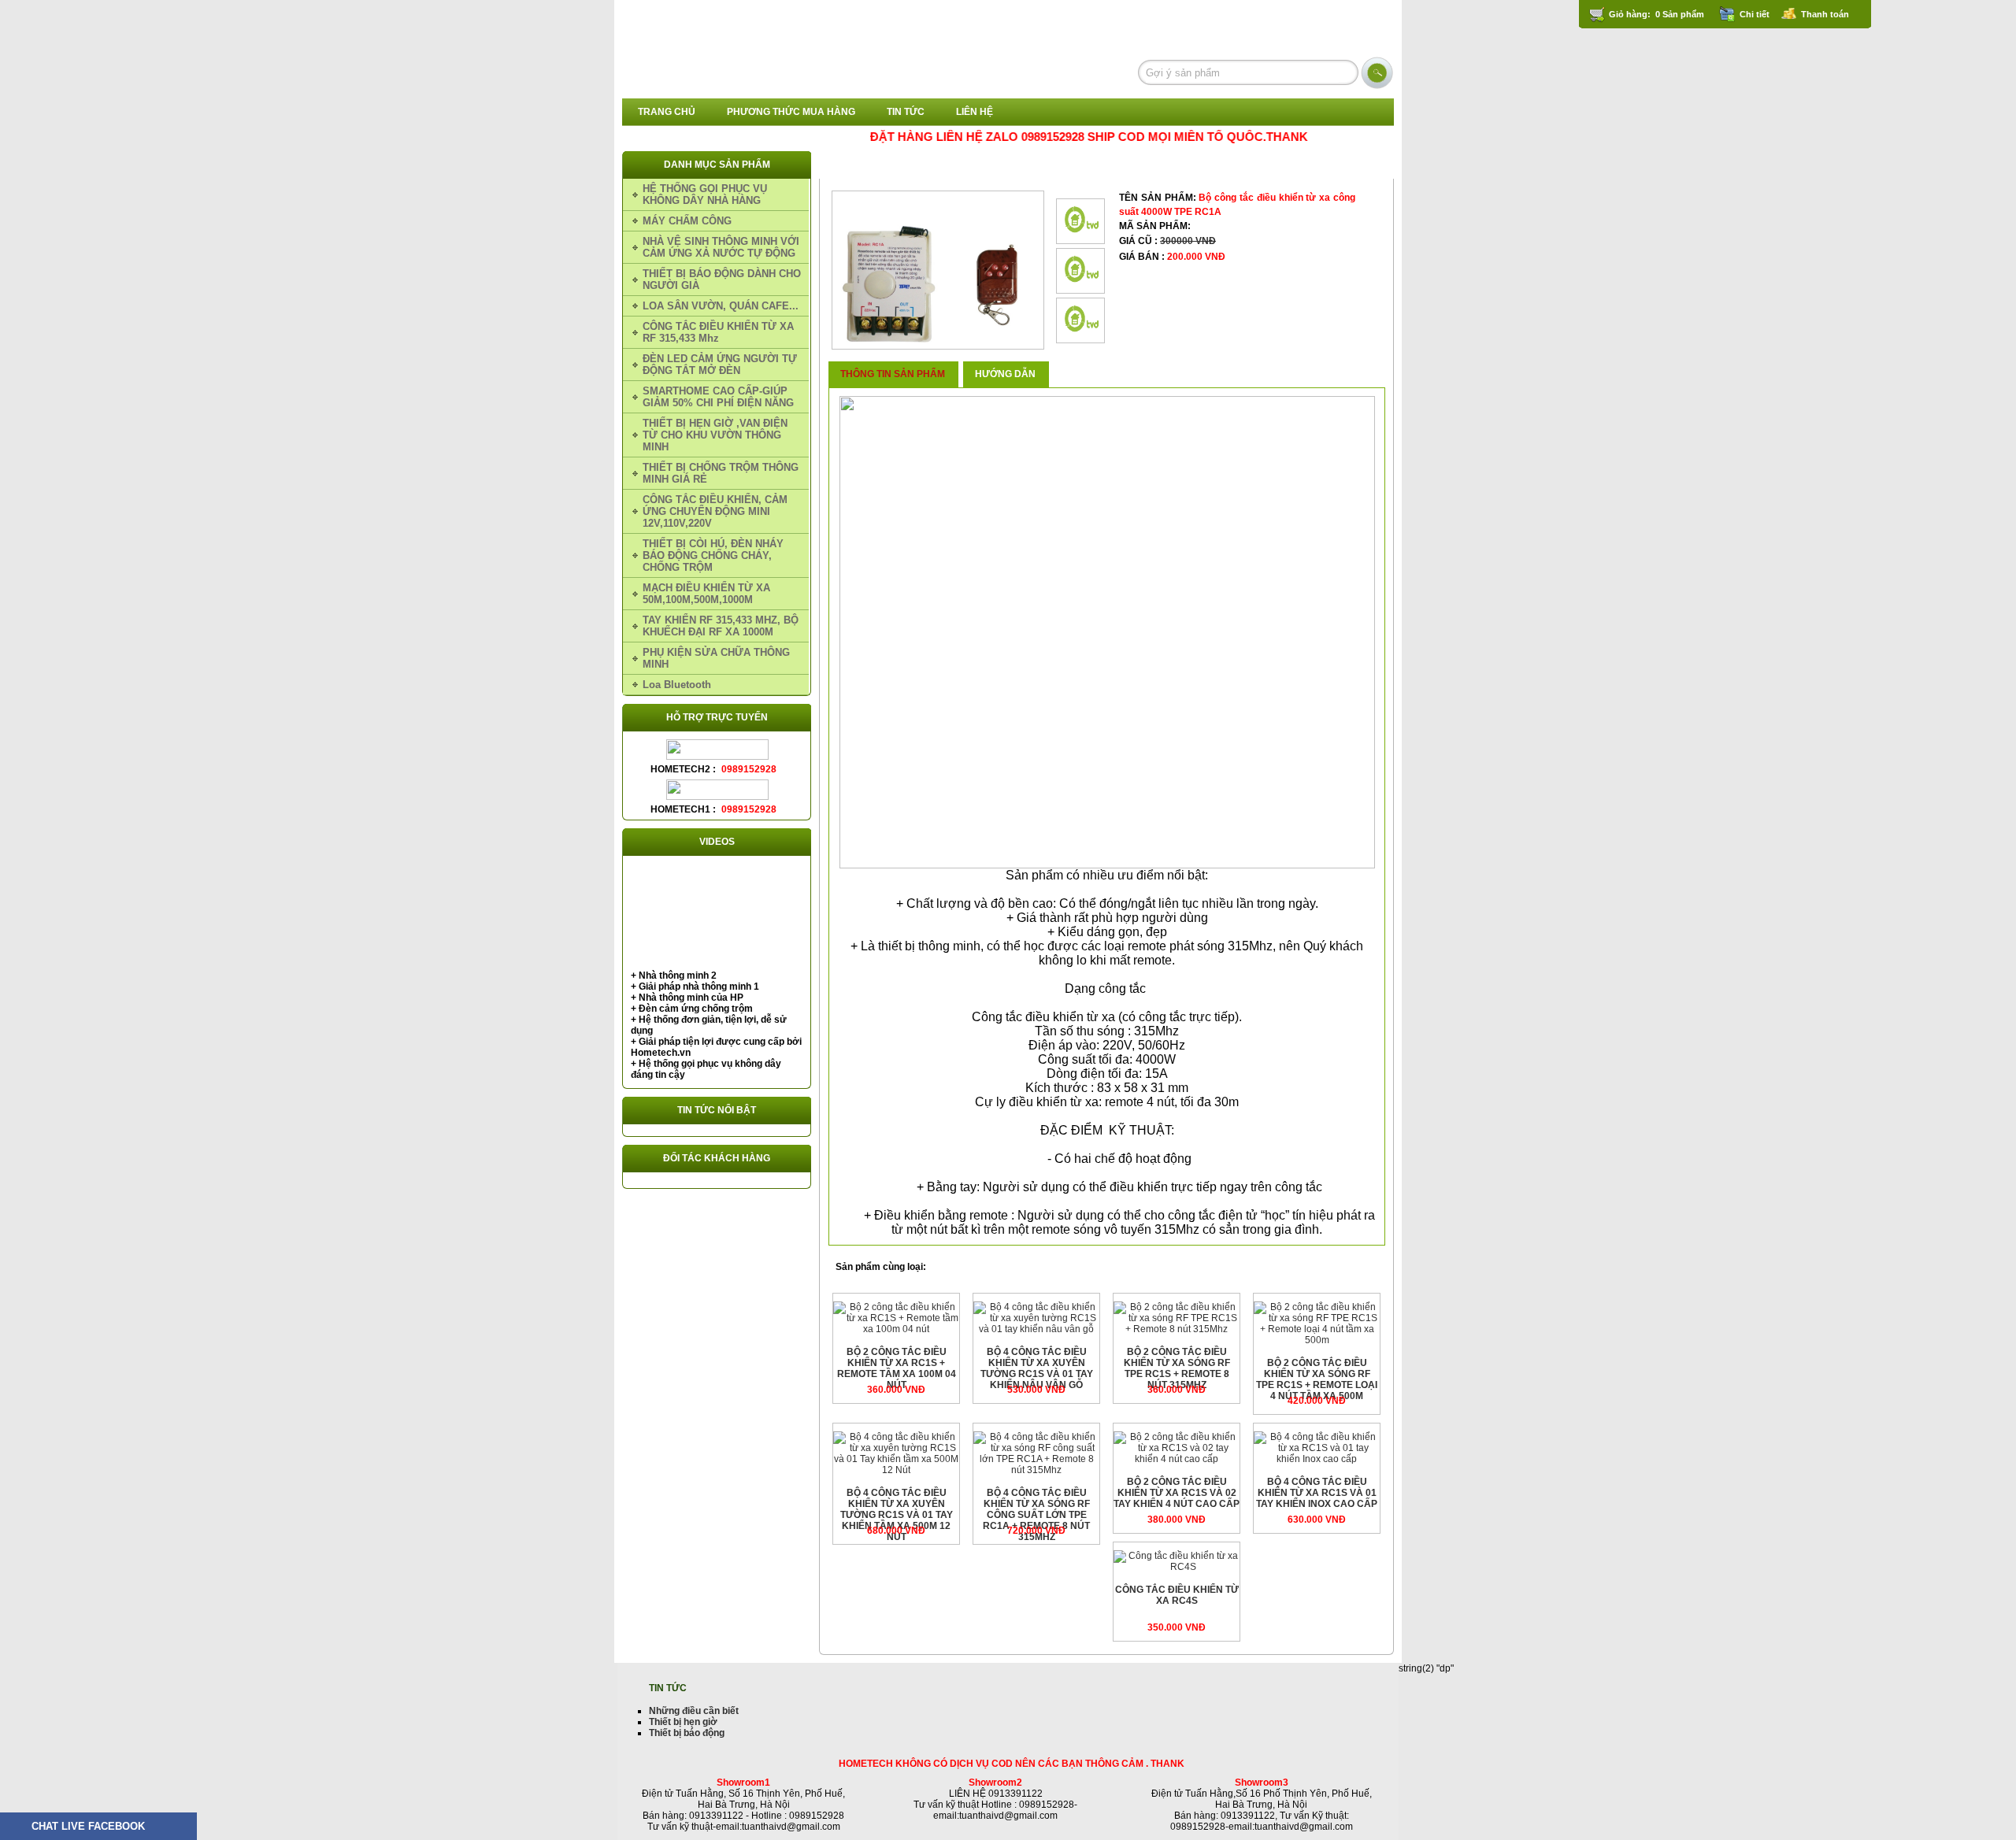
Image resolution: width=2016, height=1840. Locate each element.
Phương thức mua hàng (791, 112)
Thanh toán (1825, 14)
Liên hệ (975, 112)
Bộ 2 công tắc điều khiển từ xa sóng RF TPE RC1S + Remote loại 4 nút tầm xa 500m (1317, 1379)
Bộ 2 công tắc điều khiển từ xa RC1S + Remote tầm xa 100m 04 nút (897, 1368)
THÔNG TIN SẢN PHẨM (893, 374)
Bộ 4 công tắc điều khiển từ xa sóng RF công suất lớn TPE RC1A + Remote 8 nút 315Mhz (1036, 1515)
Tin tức (906, 112)
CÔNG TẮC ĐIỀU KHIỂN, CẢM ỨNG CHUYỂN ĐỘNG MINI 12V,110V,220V (1056, 165)
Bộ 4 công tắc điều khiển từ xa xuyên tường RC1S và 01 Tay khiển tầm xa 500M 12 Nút (897, 1515)
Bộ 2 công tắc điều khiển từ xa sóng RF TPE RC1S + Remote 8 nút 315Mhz (1177, 1368)
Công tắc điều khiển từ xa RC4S (1177, 1595)
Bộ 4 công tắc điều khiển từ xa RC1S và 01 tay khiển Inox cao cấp (1317, 1493)
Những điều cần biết (694, 1711)
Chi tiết (1755, 14)
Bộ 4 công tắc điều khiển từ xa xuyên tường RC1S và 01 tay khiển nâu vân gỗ (1037, 1368)
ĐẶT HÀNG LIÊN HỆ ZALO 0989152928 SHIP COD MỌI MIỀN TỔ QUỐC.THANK (1049, 137)
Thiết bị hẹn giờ (683, 1722)
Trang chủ (667, 112)
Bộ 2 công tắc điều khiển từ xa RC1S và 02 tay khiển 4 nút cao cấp (1177, 1493)
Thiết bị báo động (687, 1733)
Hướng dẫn (1005, 374)
